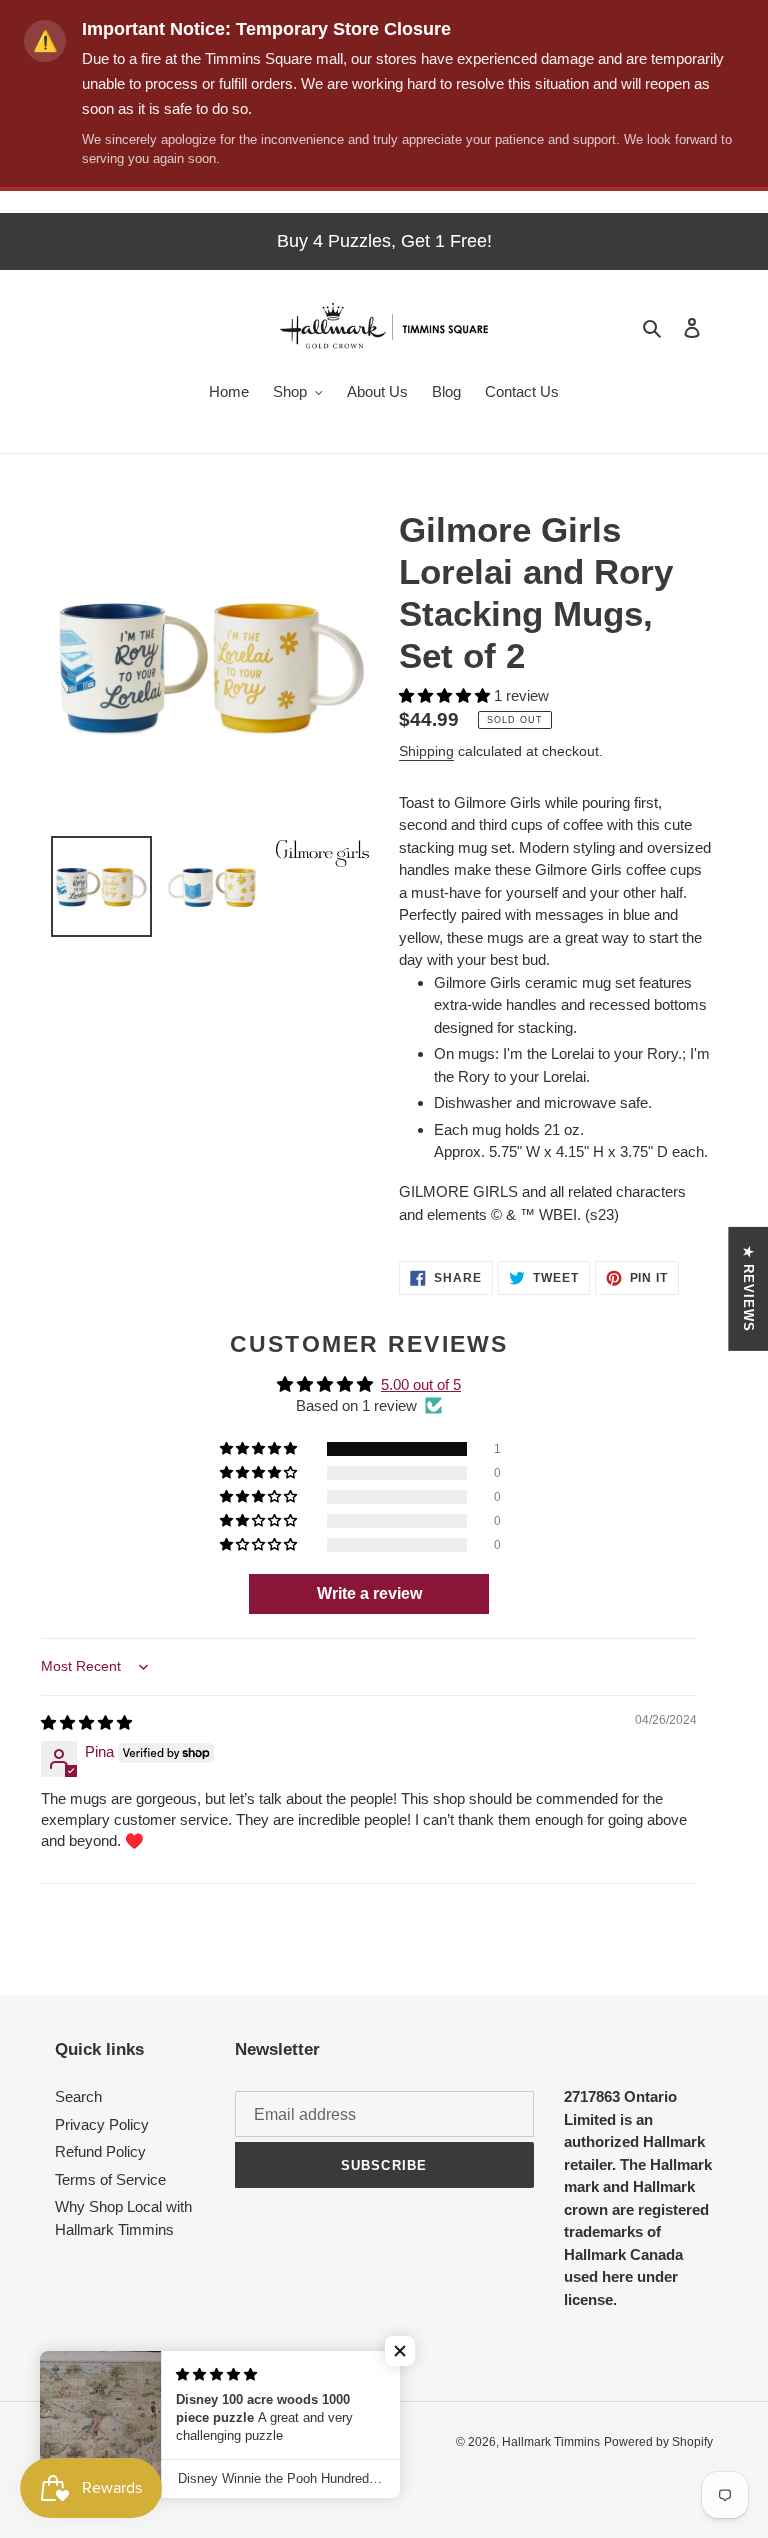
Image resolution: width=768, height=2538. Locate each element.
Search (78, 2096)
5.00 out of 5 (421, 1384)
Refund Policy (100, 2151)
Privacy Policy (102, 2124)
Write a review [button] (369, 1593)
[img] (86, 1722)
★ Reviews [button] (748, 1289)
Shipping (426, 751)
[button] (446, 695)
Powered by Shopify (658, 2442)
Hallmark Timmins (551, 2442)
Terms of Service (110, 2179)
